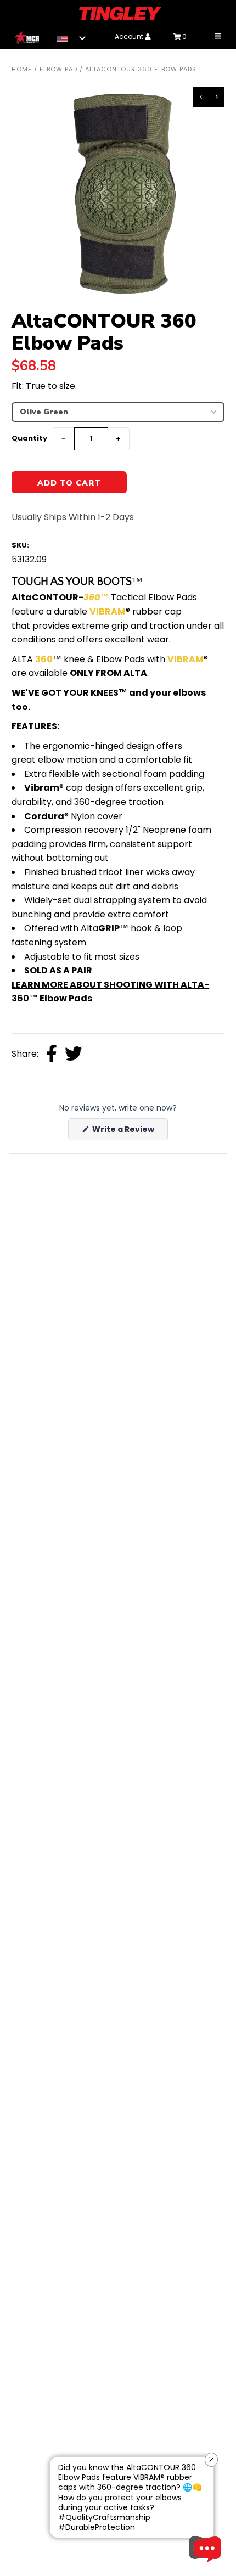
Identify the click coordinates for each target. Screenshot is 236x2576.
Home (22, 69)
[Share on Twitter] (74, 1055)
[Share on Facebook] (52, 1055)
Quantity (29, 438)
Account (130, 36)
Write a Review (129, 1132)
